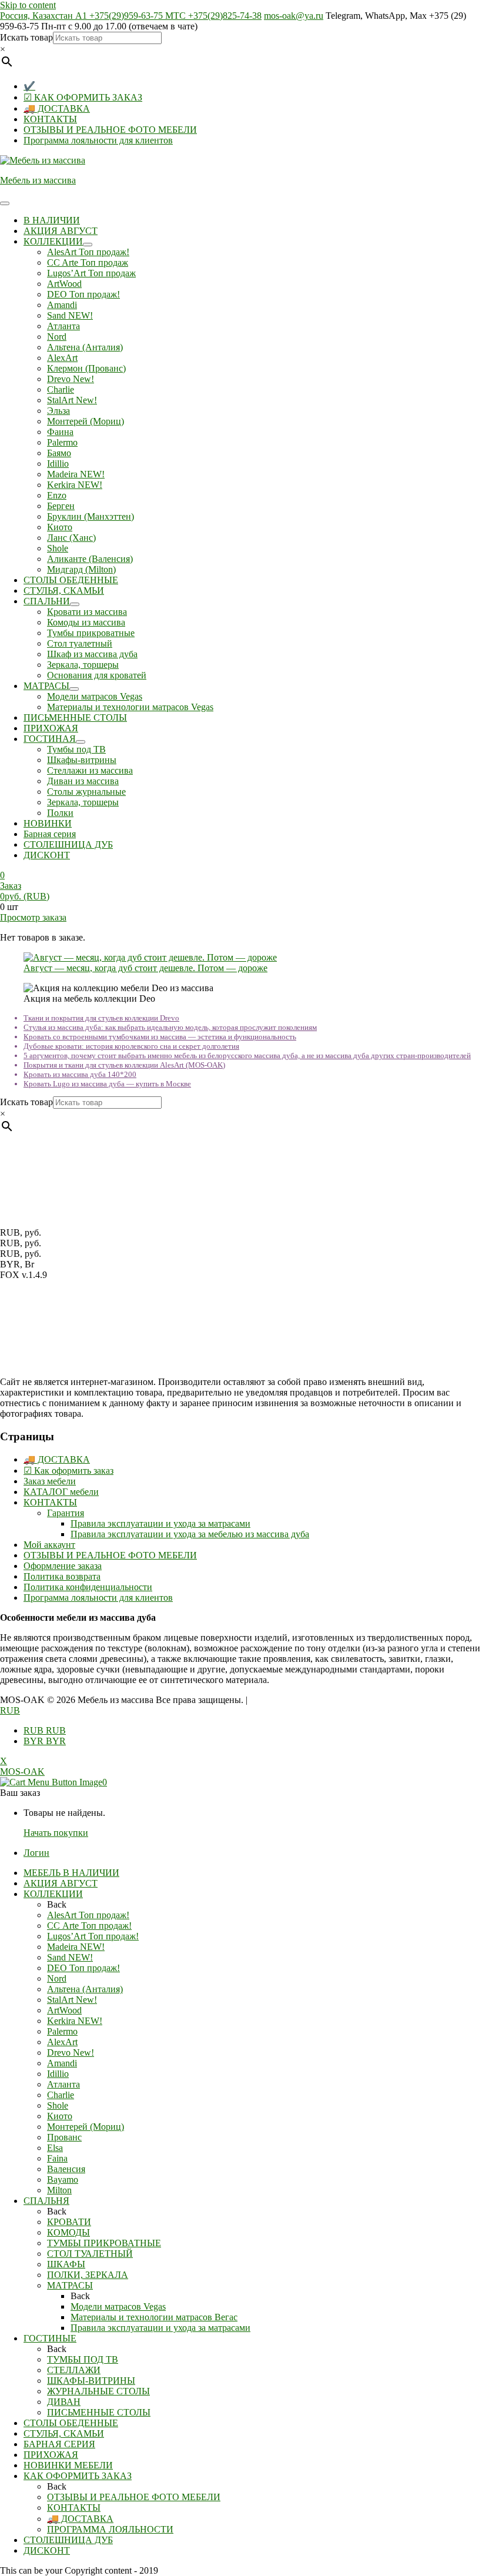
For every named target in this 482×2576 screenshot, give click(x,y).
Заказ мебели (50, 1481)
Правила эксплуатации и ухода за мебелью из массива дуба (190, 1534)
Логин (36, 1853)
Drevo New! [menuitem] (71, 2053)
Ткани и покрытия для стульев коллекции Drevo (101, 1018)
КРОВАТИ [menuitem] (69, 2222)
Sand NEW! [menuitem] (70, 1957)
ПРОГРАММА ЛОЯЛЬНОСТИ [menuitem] (110, 2529)
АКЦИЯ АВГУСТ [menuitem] (61, 1883)
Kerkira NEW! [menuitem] (75, 2021)
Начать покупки (56, 1833)
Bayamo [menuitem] (63, 2179)
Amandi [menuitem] (62, 2063)
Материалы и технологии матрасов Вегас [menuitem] (154, 2317)
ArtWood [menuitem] (64, 2010)
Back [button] (57, 1904)
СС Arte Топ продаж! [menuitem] (89, 1926)
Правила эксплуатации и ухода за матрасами (160, 1523)
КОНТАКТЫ (50, 119)
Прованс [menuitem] (64, 2137)
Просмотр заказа (33, 917)
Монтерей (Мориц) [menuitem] (86, 2127)
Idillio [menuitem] (58, 2074)
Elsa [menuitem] (55, 2148)
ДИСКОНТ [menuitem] (47, 2550)
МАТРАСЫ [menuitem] (70, 2285)
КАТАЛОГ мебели (61, 1492)
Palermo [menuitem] (62, 2031)
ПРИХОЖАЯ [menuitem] (51, 2455)
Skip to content (28, 5)
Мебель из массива (38, 180)
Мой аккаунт (49, 1545)
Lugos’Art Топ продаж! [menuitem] (93, 1936)
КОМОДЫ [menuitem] (68, 2232)
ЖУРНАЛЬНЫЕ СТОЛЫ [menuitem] (98, 2391)
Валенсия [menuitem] (66, 2169)
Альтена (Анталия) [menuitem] (85, 1989)
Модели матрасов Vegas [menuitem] (118, 2306)
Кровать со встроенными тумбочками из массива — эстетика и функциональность (160, 1037)
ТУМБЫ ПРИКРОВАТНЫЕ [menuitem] (104, 2243)
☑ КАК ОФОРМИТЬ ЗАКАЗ (83, 97)
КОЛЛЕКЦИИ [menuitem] (53, 1894)
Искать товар (26, 37)
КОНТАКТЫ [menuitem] (74, 2508)
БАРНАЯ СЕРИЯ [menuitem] (59, 2444)
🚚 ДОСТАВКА (57, 108)
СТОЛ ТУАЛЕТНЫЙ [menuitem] (90, 2254)
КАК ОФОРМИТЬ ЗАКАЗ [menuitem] (78, 2476)
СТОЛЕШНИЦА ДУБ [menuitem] (68, 2540)
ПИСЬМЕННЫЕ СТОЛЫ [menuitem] (99, 2412)
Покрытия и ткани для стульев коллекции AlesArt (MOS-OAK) (124, 1065)
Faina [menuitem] (57, 2158)
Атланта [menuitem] (63, 2084)
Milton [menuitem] (59, 2190)
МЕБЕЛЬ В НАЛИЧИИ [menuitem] (71, 1873)
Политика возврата (62, 1576)
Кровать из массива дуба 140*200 (80, 1074)
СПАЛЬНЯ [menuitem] (46, 2201)
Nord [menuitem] (57, 1978)
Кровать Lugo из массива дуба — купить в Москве (107, 1084)
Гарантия (66, 1513)
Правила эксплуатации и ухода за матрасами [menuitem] (160, 2328)
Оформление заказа (63, 1566)
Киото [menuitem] (60, 2116)
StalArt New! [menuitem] (72, 2000)
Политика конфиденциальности (88, 1587)
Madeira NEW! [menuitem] (76, 1947)
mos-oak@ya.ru (294, 16)
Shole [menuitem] (58, 2105)
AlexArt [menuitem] (62, 2042)
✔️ (29, 86)
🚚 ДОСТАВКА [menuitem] (80, 2519)
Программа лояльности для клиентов (98, 140)
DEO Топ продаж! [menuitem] (83, 1968)
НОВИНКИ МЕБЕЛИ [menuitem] (68, 2465)
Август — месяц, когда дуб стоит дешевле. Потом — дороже (145, 968)
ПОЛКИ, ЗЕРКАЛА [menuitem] (88, 2275)
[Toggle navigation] (5, 203)
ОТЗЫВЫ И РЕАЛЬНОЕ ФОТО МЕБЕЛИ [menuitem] (134, 2497)
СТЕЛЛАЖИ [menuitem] (74, 2370)
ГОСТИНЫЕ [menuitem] (50, 2338)
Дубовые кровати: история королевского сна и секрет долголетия (131, 1046)
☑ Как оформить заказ (68, 1471)
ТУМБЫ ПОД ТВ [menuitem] (83, 2359)
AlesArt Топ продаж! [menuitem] (88, 1915)
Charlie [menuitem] (61, 2095)
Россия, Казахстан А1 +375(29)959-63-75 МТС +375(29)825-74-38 (131, 16)
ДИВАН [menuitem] (64, 2402)
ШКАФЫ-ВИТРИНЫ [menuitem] (91, 2381)
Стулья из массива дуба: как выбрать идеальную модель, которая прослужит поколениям (170, 1027)
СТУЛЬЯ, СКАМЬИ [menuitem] (64, 2433)
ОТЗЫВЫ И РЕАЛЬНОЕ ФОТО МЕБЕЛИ (110, 130)
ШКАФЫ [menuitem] (66, 2264)
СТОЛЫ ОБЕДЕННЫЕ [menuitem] (71, 2423)
